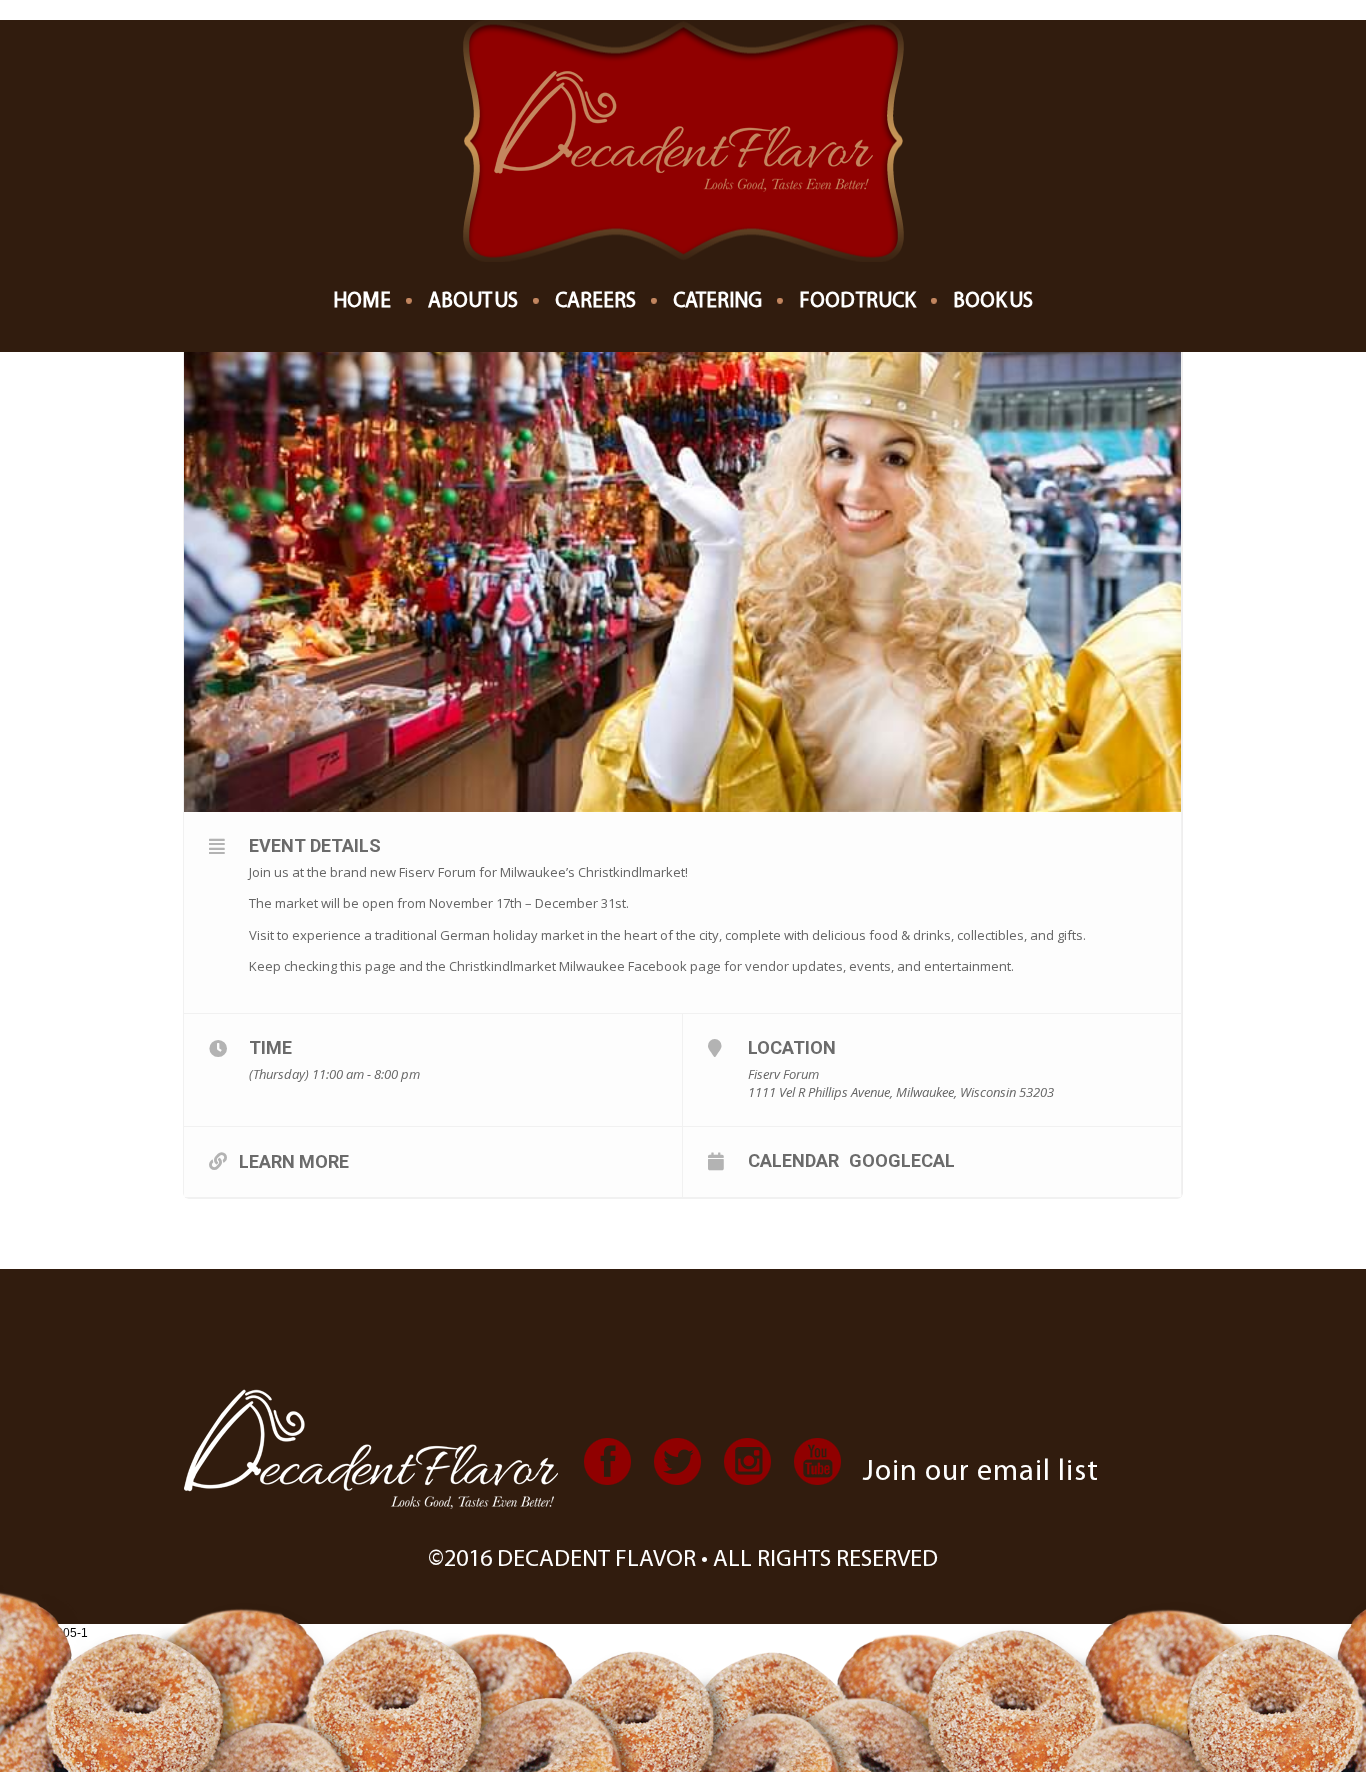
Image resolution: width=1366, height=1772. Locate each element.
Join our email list (981, 1472)
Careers (595, 301)
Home (362, 301)
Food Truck (857, 301)
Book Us (993, 301)
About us (473, 301)
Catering (717, 301)
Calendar (793, 1160)
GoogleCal (902, 1160)
